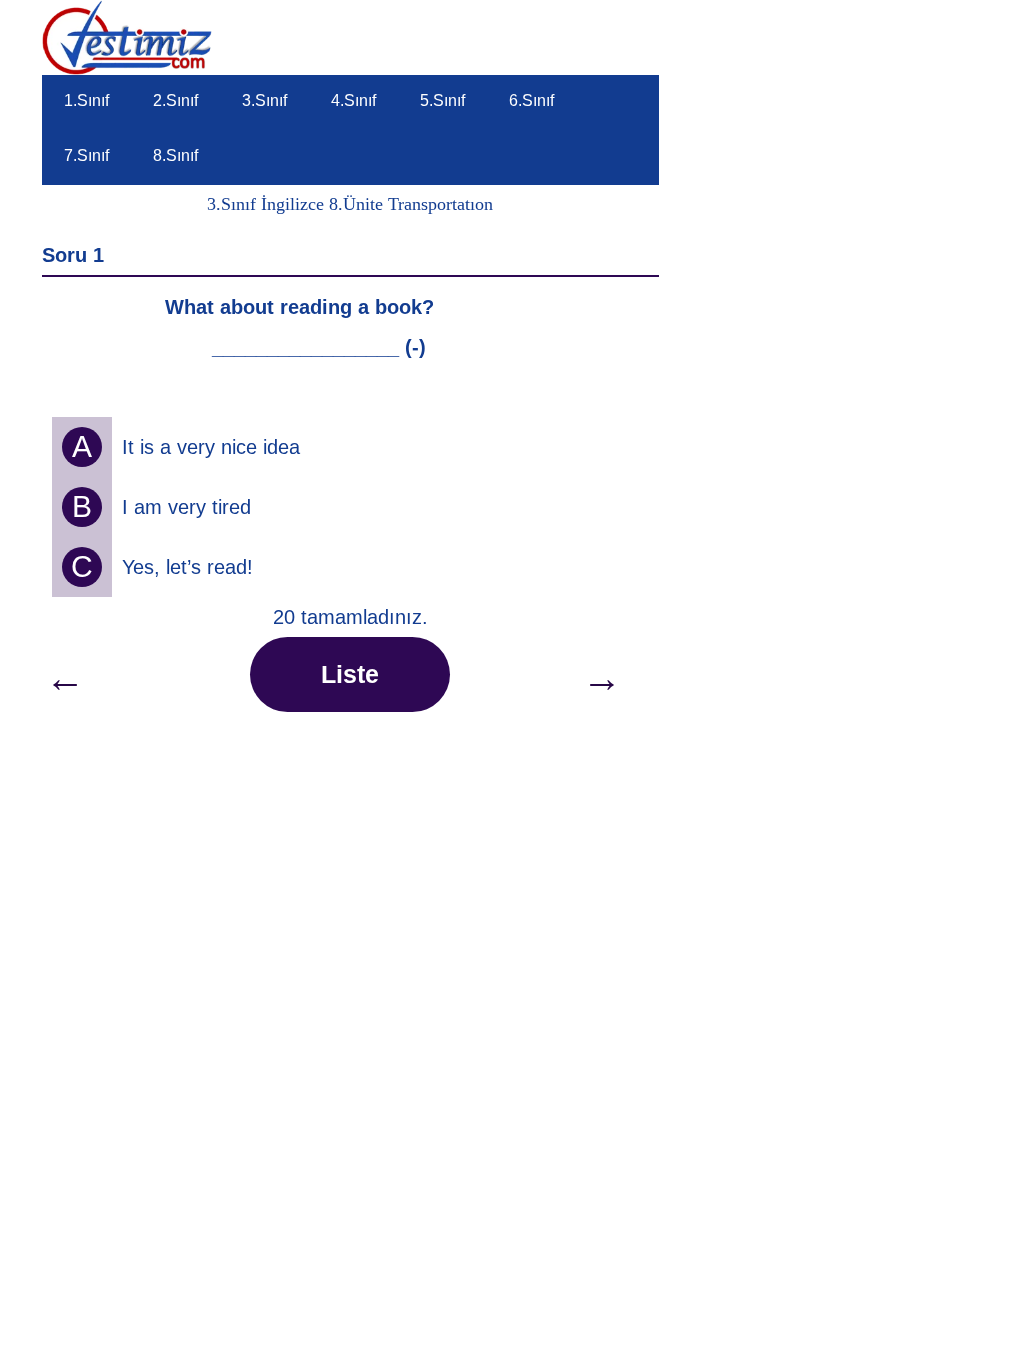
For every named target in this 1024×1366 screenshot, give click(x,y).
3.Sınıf (264, 100)
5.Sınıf (442, 100)
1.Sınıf (86, 100)
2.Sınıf (175, 100)
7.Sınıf (86, 155)
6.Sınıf (531, 100)
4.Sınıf (353, 100)
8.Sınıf (175, 155)
